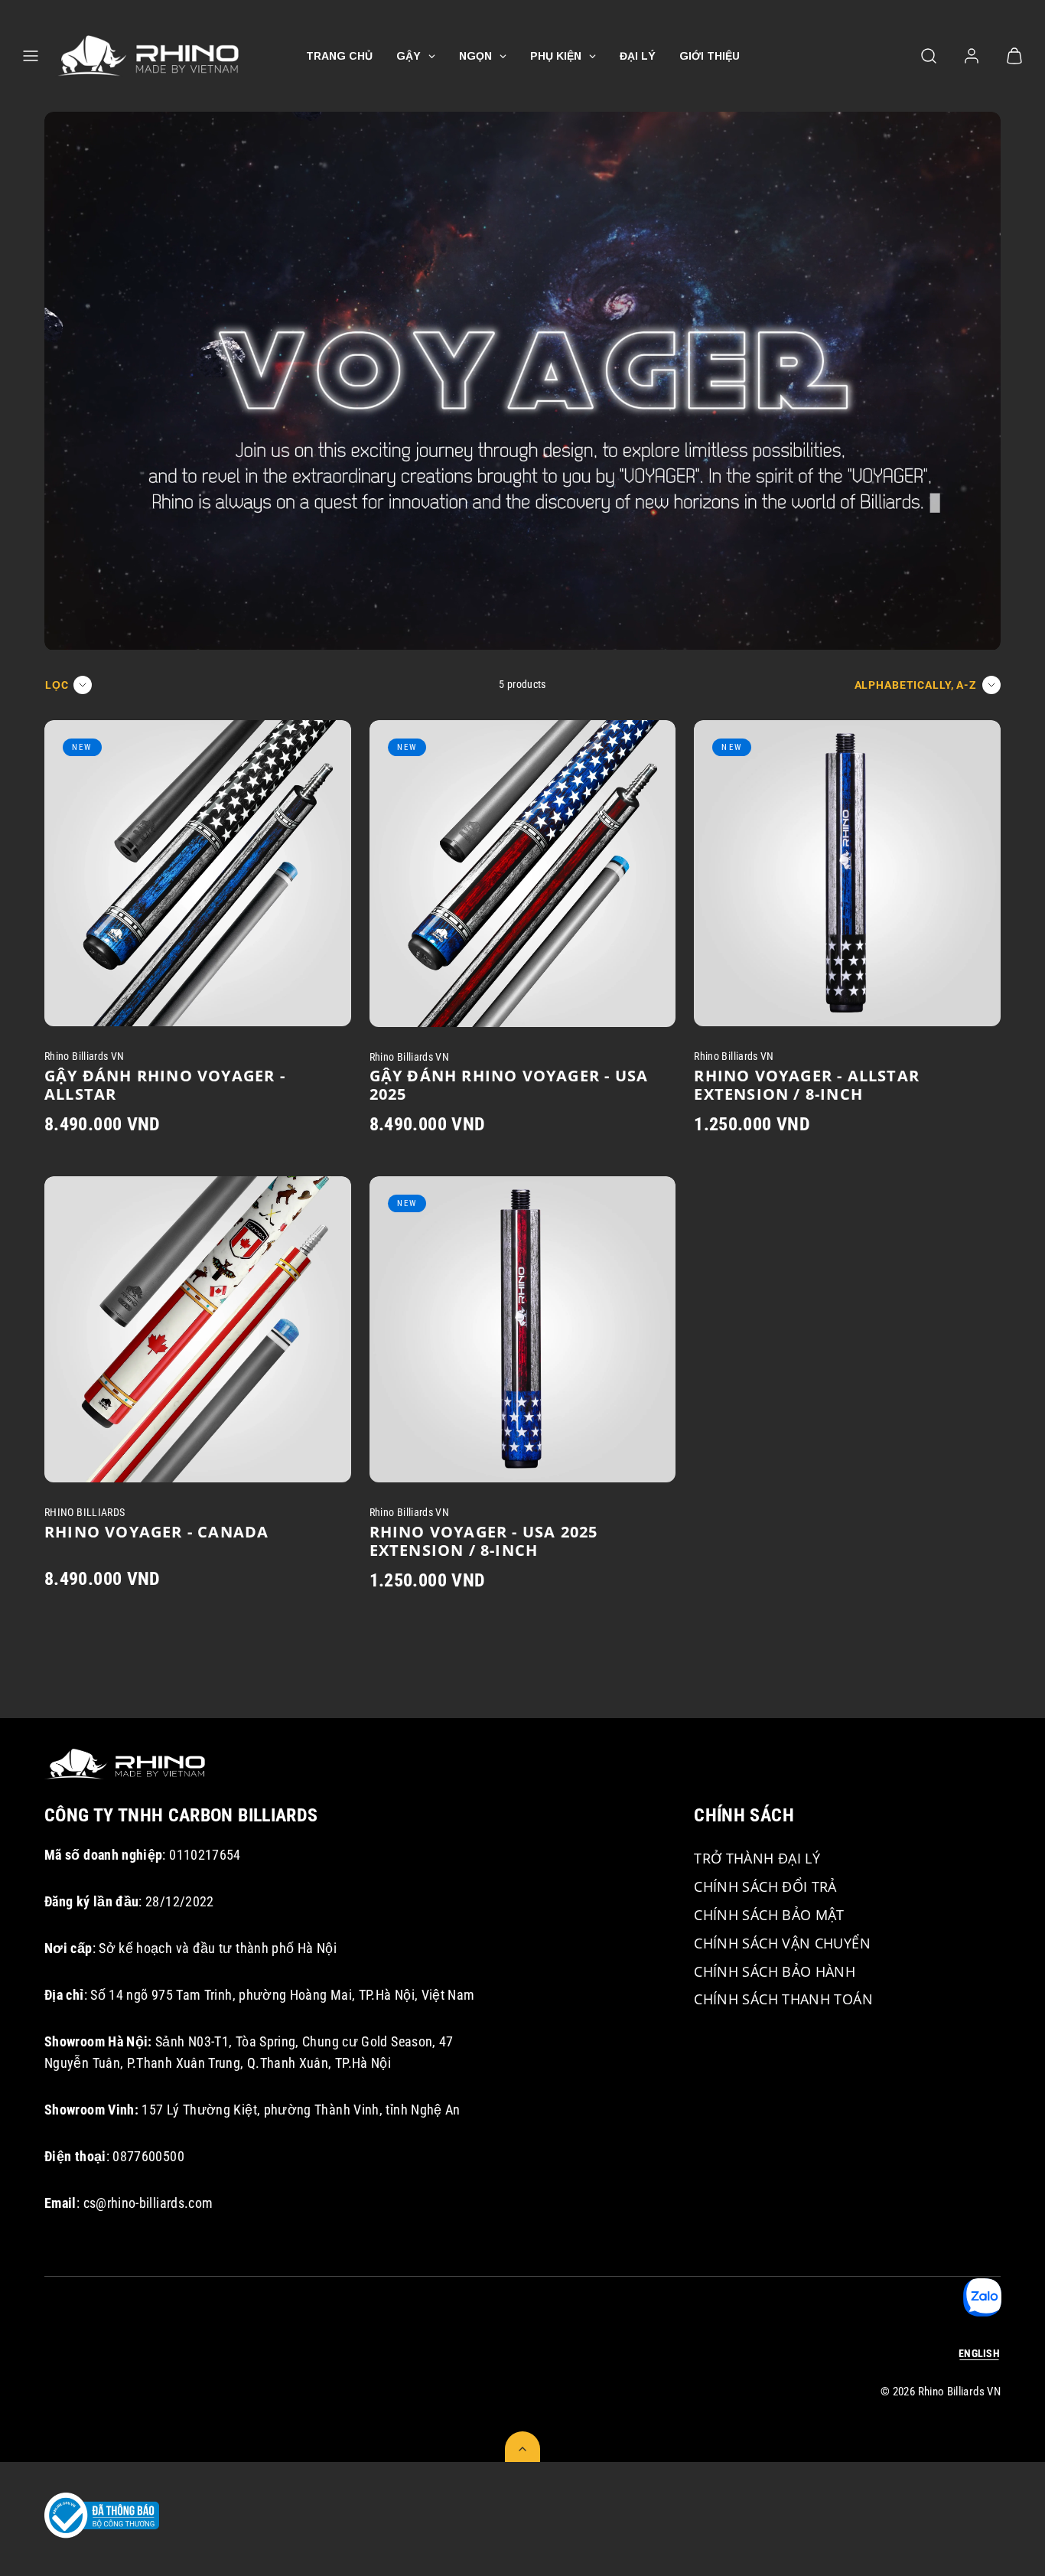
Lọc (57, 685)
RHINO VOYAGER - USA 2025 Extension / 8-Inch (484, 1541)
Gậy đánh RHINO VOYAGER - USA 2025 (509, 1085)
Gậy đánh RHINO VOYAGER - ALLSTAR (165, 1085)
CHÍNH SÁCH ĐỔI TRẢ (765, 1886)
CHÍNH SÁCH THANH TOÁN (783, 1999)
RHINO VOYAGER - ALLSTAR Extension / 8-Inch (807, 1085)
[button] (31, 56)
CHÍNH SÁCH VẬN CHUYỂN (782, 1943)
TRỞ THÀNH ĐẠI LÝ (757, 1858)
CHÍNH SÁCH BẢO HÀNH (775, 1971)
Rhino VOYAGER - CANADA (156, 1532)
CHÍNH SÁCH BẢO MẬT (769, 1915)
